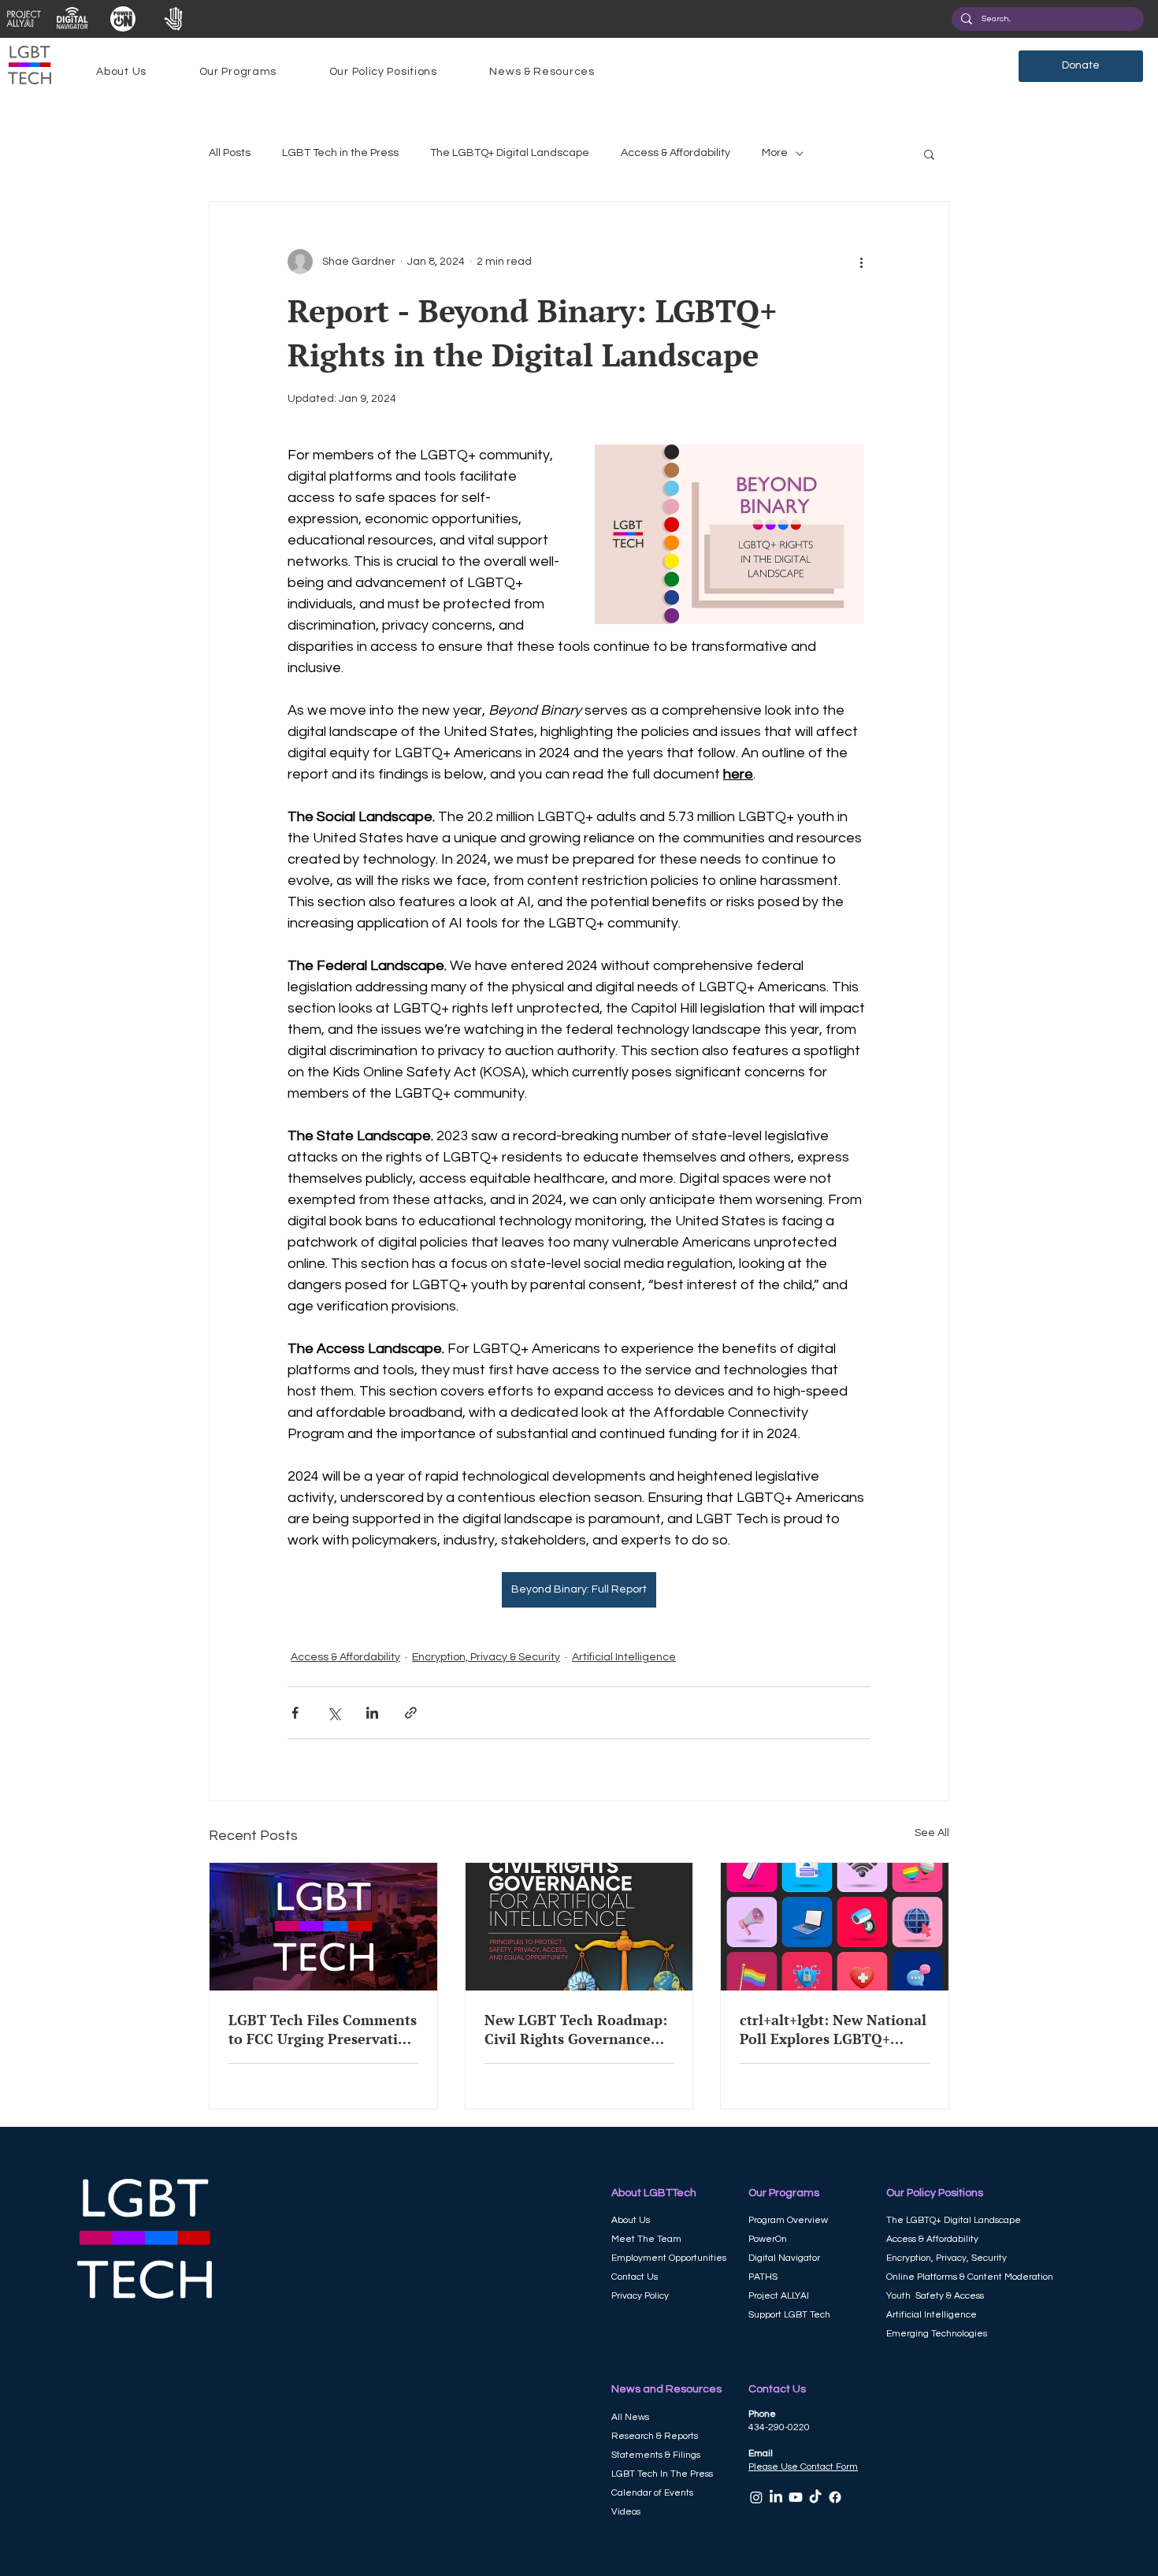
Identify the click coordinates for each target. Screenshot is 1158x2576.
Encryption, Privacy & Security (486, 1657)
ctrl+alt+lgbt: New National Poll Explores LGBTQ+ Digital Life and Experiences (833, 2029)
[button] (121, 72)
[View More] (23, 19)
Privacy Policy (640, 2296)
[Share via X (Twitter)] (334, 1713)
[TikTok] (815, 2497)
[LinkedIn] (776, 2497)
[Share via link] (411, 1713)
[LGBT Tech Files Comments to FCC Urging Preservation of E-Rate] (323, 1927)
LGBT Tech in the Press (340, 153)
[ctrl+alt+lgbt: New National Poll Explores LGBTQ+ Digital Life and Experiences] (835, 1927)
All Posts (230, 153)
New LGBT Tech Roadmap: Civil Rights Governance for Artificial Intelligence (576, 2029)
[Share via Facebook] (295, 1713)
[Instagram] (756, 2497)
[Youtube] (796, 2497)
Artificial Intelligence (624, 1657)
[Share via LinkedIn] (372, 1713)
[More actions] (861, 262)
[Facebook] (835, 2497)
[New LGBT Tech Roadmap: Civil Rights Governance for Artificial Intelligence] (579, 1927)
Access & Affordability (675, 153)
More (775, 153)
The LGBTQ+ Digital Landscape (510, 153)
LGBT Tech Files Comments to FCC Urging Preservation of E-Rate (323, 2029)
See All (932, 1833)
